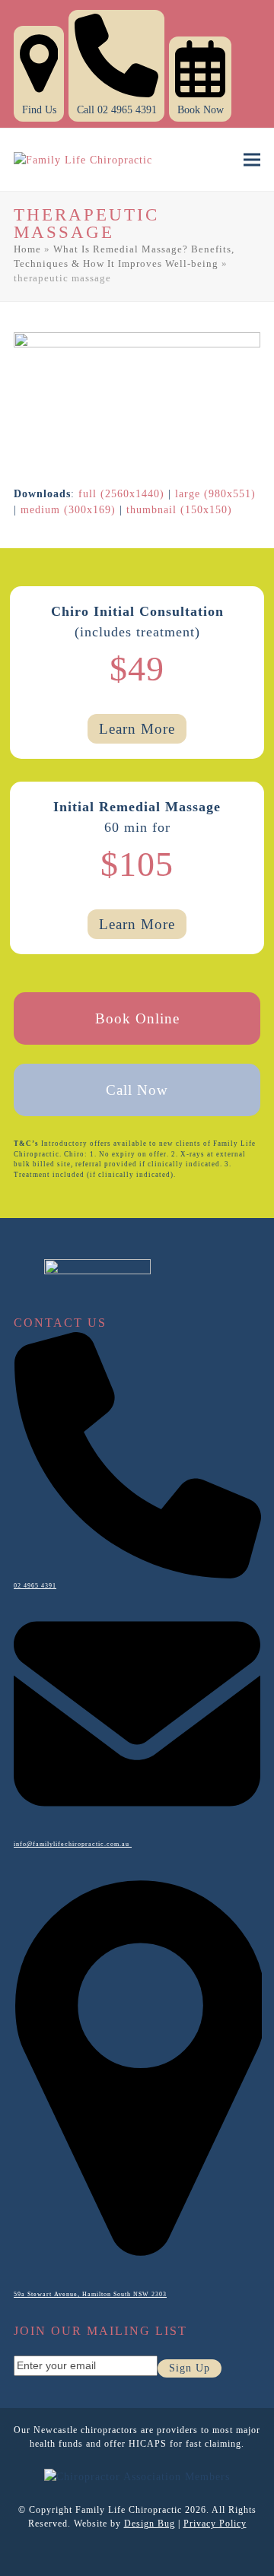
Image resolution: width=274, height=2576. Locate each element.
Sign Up (190, 2368)
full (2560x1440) (121, 494)
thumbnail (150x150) (179, 510)
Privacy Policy (215, 2524)
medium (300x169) (68, 510)
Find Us (39, 110)
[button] (252, 160)
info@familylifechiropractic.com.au (73, 1844)
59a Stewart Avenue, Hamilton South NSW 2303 (90, 2294)
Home (27, 249)
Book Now (201, 110)
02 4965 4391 (35, 1586)
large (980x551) (215, 494)
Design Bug (150, 2524)
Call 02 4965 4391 (117, 110)
